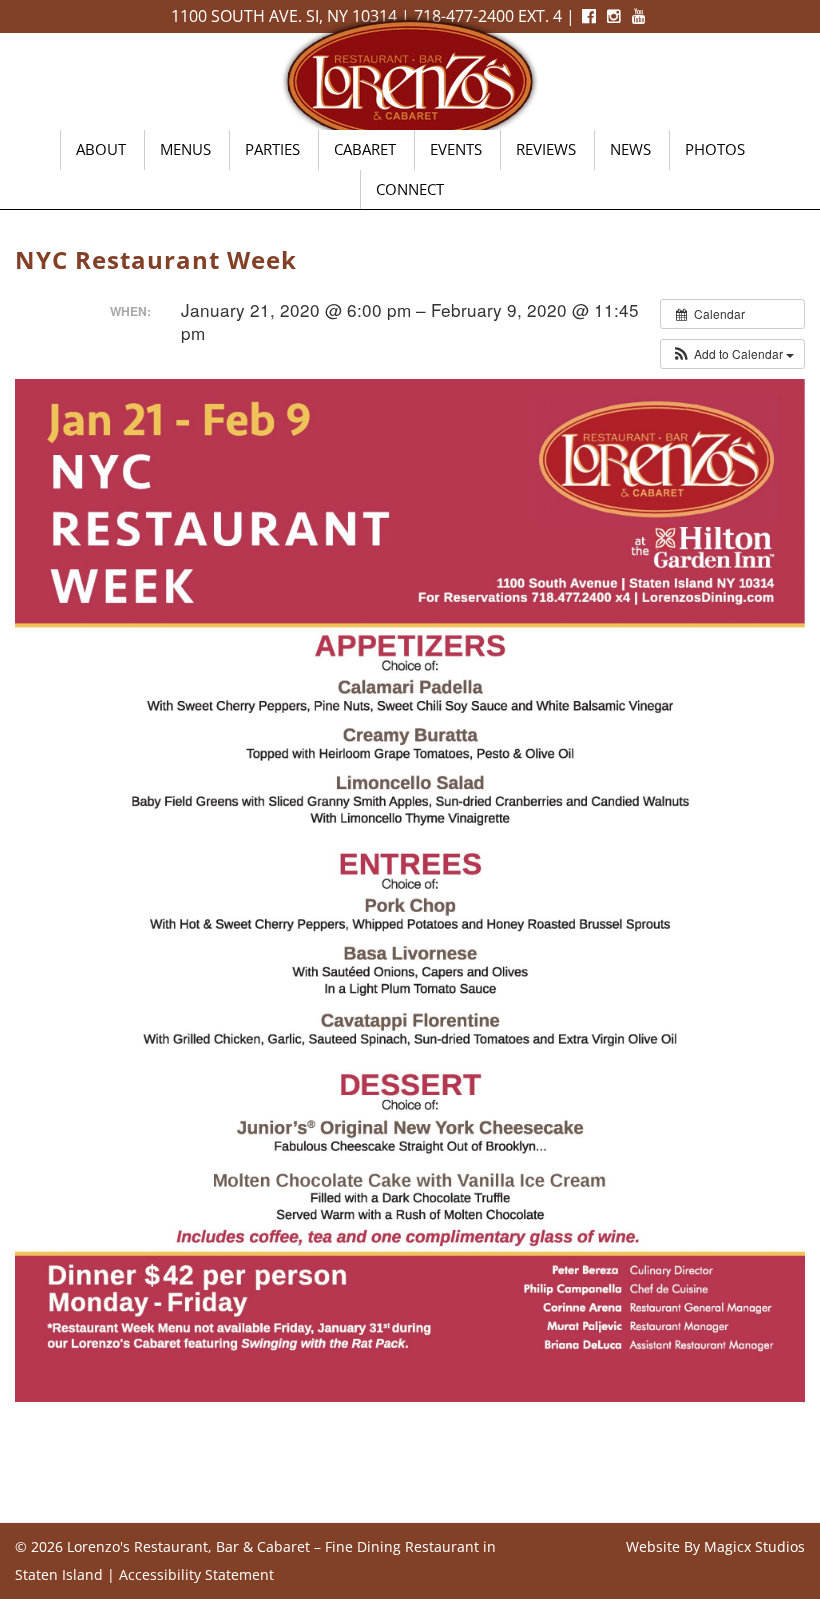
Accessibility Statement (196, 1574)
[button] (732, 354)
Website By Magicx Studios (715, 1546)
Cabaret (365, 149)
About (101, 149)
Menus (185, 149)
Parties (272, 149)
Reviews (546, 149)
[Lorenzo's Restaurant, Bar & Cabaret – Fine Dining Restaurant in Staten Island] (410, 79)
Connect (410, 189)
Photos (715, 149)
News (630, 149)
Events (456, 149)
